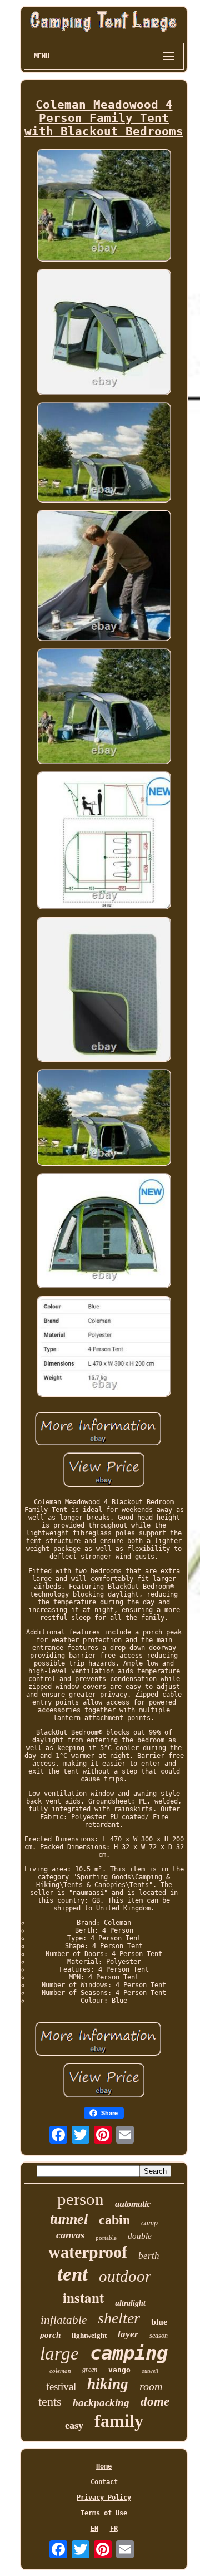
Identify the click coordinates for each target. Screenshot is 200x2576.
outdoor (125, 2276)
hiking (108, 2384)
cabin (114, 2220)
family (119, 2421)
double (140, 2236)
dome (155, 2402)
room (151, 2386)
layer (128, 2334)
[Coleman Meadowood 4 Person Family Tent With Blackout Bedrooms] (104, 206)
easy (74, 2425)
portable (106, 2238)
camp (149, 2223)
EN (94, 2529)
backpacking (101, 2403)
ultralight (130, 2303)
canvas (70, 2235)
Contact (104, 2482)
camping (129, 2353)
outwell (150, 2371)
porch (50, 2335)
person (81, 2199)
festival (61, 2387)
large (59, 2353)
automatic (133, 2204)
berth (149, 2256)
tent (72, 2274)
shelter (119, 2318)
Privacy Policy (104, 2498)
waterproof (88, 2252)
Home (104, 2466)
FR (114, 2529)
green (90, 2370)
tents (50, 2402)
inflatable (64, 2320)
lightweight (89, 2335)
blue (159, 2322)
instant (83, 2297)
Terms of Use (104, 2513)
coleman (60, 2371)
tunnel (69, 2219)
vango (119, 2370)
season (159, 2336)
